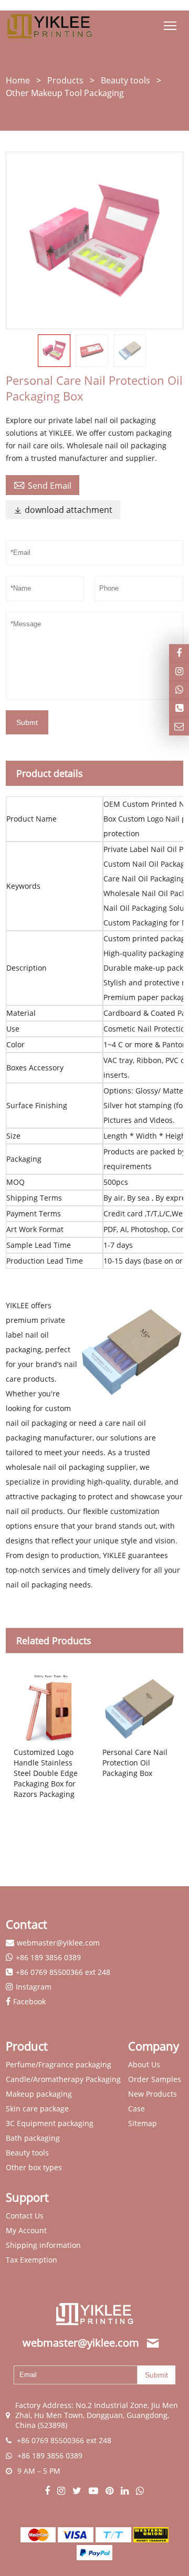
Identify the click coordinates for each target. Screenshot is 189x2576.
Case (136, 2109)
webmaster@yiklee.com (58, 1943)
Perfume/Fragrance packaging (59, 2064)
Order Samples (155, 2079)
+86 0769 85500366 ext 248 (63, 1972)
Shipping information (43, 2245)
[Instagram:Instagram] (179, 671)
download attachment (63, 510)
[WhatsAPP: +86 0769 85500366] (179, 690)
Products (65, 80)
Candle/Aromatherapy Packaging (63, 2079)
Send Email (43, 485)
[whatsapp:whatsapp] (140, 2491)
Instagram (34, 1987)
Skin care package (37, 2109)
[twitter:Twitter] (78, 2491)
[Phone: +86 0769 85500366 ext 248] (179, 708)
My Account (26, 2230)
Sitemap (143, 2123)
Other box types (34, 2167)
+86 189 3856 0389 (48, 1957)
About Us (144, 2064)
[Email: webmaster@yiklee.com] (179, 727)
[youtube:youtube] (94, 2491)
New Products (153, 2094)
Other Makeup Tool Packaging (65, 93)
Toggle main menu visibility (170, 25)
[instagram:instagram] (62, 2491)
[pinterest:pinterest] (111, 2491)
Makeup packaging (39, 2094)
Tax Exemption (31, 2260)
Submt (27, 722)
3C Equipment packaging (50, 2123)
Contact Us (25, 2216)
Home (18, 80)
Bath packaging (33, 2138)
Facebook (29, 2001)
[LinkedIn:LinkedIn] (126, 2491)
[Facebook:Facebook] (48, 2491)
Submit (156, 2375)
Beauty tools (125, 80)
